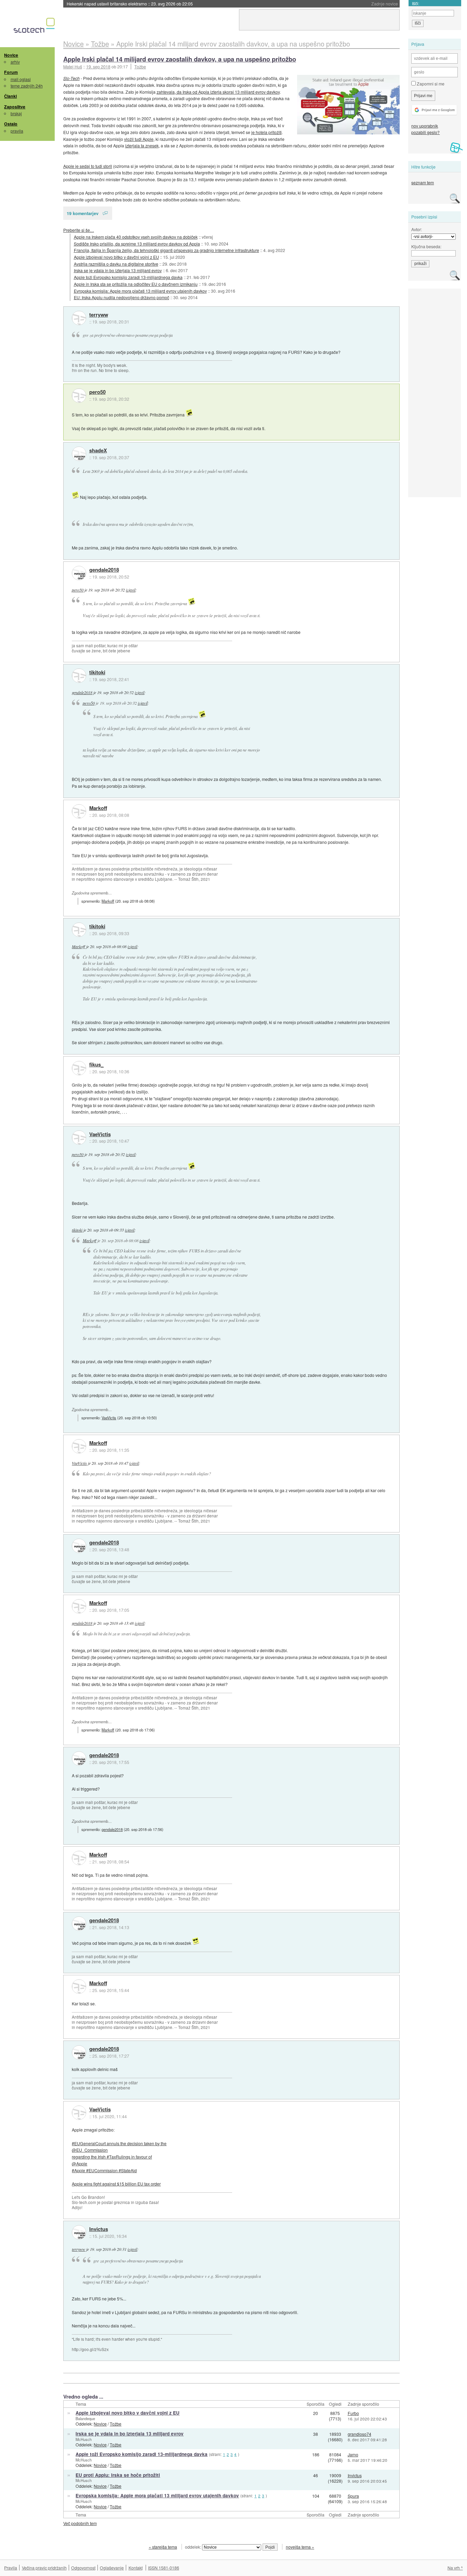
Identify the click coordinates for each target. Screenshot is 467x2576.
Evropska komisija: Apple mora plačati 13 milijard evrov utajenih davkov (140, 291)
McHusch (84, 2439)
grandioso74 (359, 2434)
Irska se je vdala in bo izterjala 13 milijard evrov (118, 270)
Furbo (353, 2413)
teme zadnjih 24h (27, 86)
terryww (99, 315)
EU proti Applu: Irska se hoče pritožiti (118, 2475)
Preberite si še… (79, 230)
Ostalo (11, 124)
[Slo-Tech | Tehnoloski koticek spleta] (35, 27)
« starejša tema (163, 2547)
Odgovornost (83, 2568)
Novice (11, 55)
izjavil (131, 590)
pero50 (97, 392)
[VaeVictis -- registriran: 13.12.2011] (79, 1138)
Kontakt (136, 2568)
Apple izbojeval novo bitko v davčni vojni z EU (116, 257)
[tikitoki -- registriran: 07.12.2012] (79, 676)
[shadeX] (79, 454)
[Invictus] (79, 2232)
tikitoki (97, 673)
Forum (11, 72)
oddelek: (194, 2547)
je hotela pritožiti (266, 132)
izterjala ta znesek (142, 145)
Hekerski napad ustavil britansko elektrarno (130, 4)
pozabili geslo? (425, 132)
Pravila (11, 2568)
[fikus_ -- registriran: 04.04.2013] (79, 1068)
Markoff (98, 808)
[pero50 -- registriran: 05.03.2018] (79, 396)
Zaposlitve (15, 107)
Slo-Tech (71, 78)
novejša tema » (300, 2547)
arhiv (15, 62)
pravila (17, 131)
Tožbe (140, 67)
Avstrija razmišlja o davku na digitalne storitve (116, 264)
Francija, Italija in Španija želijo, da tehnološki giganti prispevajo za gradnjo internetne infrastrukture (166, 250)
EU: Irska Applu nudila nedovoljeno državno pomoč (122, 297)
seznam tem (423, 182)
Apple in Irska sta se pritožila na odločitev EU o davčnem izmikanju (136, 284)
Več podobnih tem (80, 2523)
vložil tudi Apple (139, 139)
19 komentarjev (83, 213)
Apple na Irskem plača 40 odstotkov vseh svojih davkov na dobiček (136, 237)
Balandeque (85, 2418)
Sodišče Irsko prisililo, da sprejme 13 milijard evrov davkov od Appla (137, 244)
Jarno (353, 2454)
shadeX (98, 451)
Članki (10, 96)
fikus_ (96, 1065)
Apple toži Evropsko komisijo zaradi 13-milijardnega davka (128, 277)
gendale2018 (104, 570)
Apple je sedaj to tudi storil (88, 166)
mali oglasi (21, 79)
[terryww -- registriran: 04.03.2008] (79, 318)
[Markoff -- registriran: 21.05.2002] (79, 811)
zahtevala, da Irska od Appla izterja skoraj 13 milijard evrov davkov (218, 92)
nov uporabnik (425, 126)
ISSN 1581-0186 (164, 2568)
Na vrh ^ (455, 2568)
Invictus (99, 2229)
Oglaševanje (112, 2568)
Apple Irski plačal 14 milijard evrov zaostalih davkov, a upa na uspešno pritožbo (180, 59)
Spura (353, 2496)
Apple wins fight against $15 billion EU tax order (116, 2184)
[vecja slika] (348, 105)
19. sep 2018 (98, 67)
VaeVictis (100, 1134)
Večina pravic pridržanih (44, 2568)
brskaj (16, 113)
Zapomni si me (430, 84)
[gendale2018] (79, 573)
